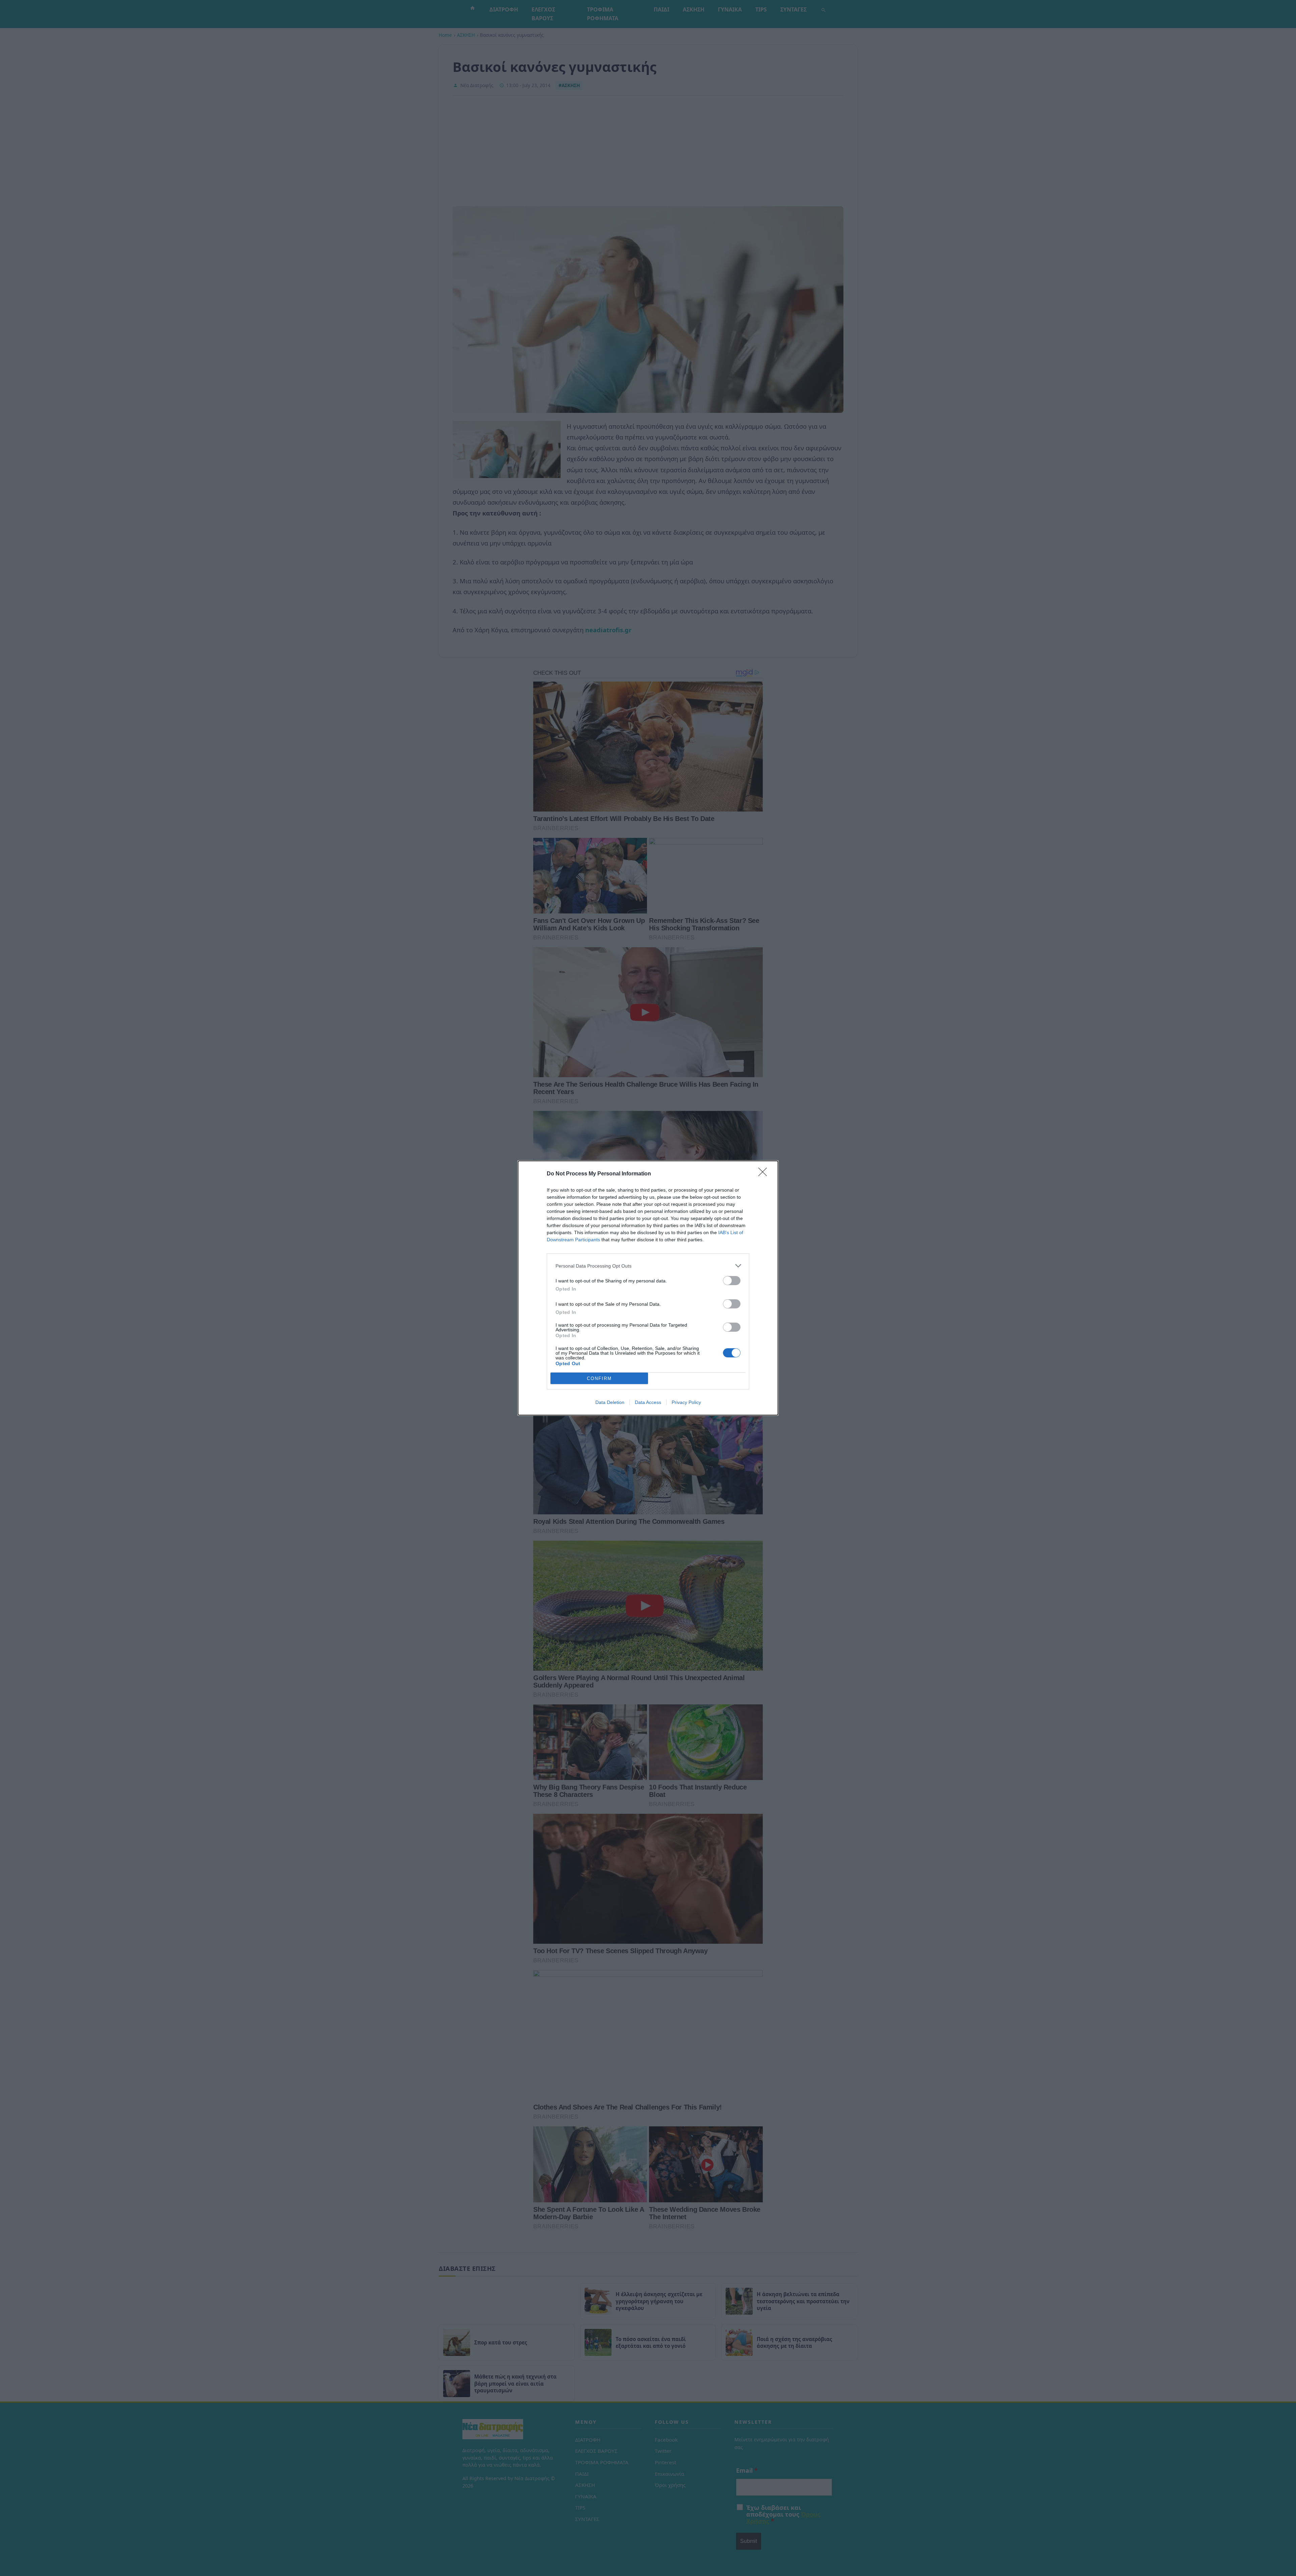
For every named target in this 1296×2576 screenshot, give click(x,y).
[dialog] (648, 1288)
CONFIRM (599, 1378)
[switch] (732, 1281)
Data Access (648, 1402)
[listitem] (648, 1266)
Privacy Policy (686, 1402)
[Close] (765, 1174)
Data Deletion (610, 1402)
